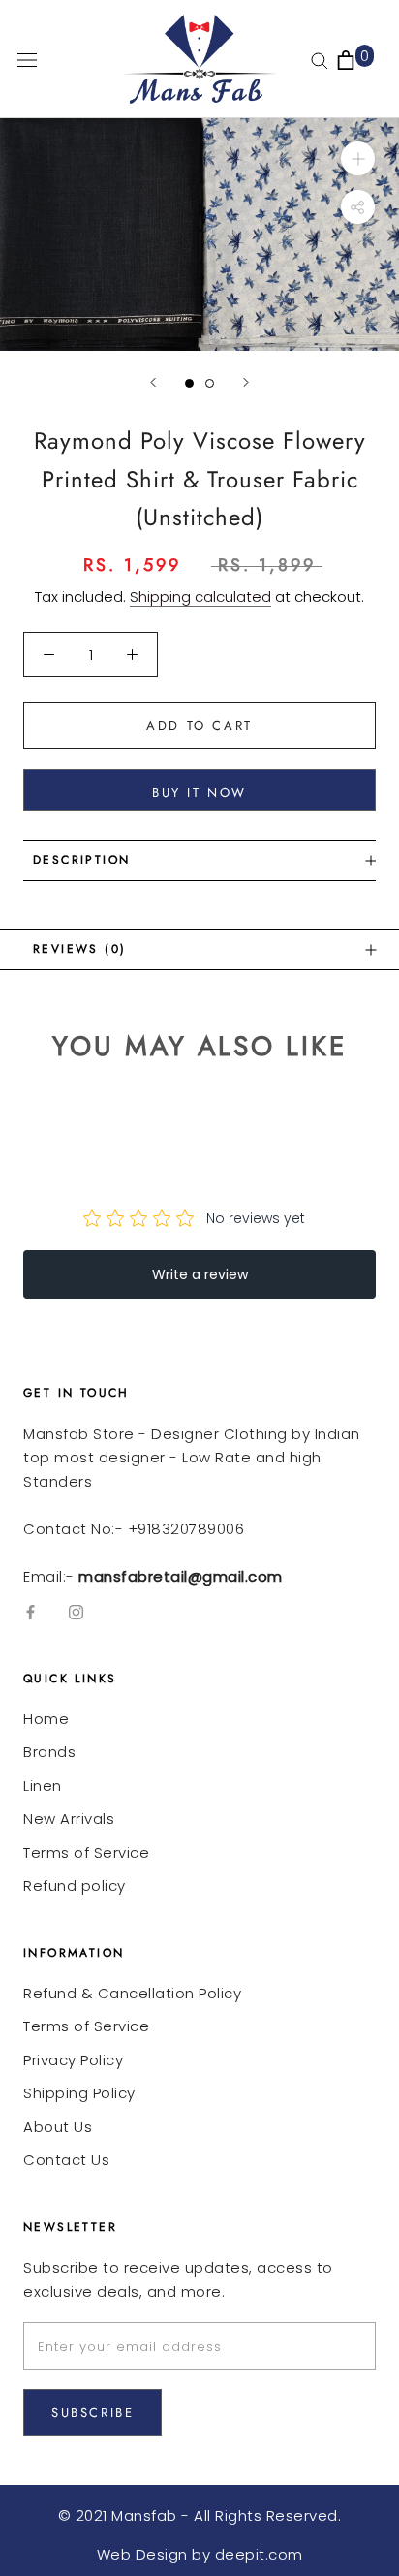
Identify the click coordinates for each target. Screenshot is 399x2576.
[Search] (320, 60)
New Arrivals (69, 1819)
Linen (43, 1786)
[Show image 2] (210, 383)
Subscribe (92, 2413)
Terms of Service (86, 1853)
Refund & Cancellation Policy (132, 1993)
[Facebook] (31, 1611)
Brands (49, 1752)
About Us (58, 2127)
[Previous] (153, 382)
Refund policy (75, 1885)
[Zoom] (358, 158)
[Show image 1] (189, 383)
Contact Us (66, 2160)
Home (46, 1719)
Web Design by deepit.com (200, 2554)
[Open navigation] (27, 59)
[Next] (246, 382)
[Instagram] (76, 1611)
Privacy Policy (73, 2060)
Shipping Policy (79, 2093)
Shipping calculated (200, 597)
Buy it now (199, 792)
